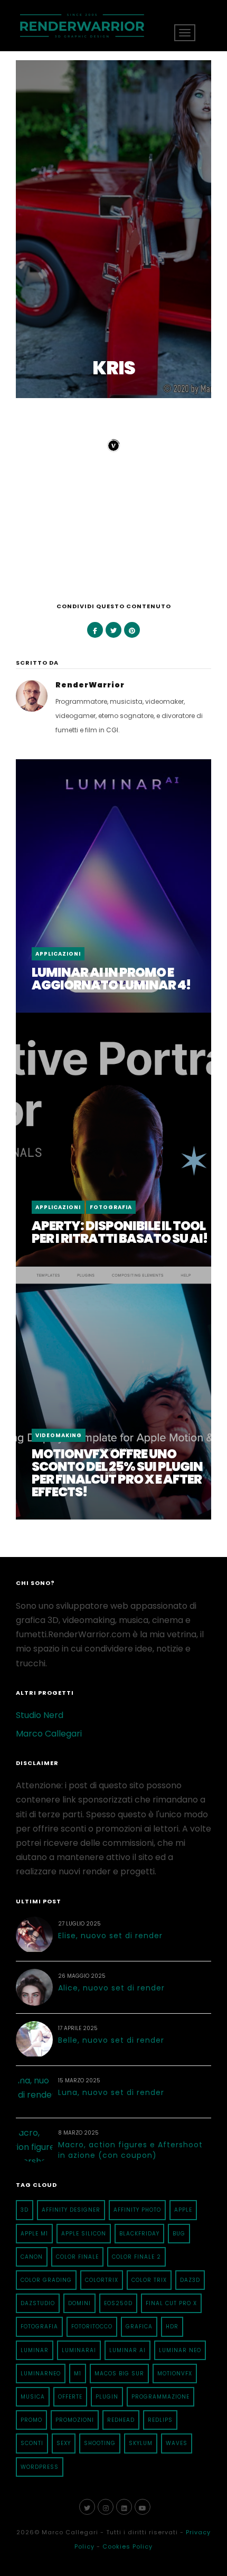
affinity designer (71, 2210)
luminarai (79, 2350)
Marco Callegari (49, 1734)
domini (79, 2303)
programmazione (160, 2397)
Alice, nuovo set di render (111, 1988)
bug (179, 2234)
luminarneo (41, 2374)
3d (25, 2210)
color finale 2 (136, 2257)
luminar (35, 2350)
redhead (121, 2420)
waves (177, 2443)
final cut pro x (171, 2303)
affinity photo (137, 2210)
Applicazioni (58, 954)
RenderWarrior (90, 685)
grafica (139, 2327)
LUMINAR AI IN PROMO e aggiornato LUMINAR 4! (111, 979)
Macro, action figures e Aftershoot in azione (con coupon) (130, 2150)
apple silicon (84, 2234)
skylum (141, 2443)
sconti (32, 2443)
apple (183, 2210)
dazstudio (38, 2303)
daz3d (190, 2280)
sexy (64, 2443)
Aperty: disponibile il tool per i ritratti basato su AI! (120, 1232)
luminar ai (127, 2350)
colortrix (102, 2280)
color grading (46, 2280)
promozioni (75, 2420)
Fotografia (111, 1207)
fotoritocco (92, 2327)
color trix (149, 2280)
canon (32, 2257)
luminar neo (180, 2350)
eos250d (118, 2303)
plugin (107, 2397)
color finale (77, 2257)
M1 (78, 2374)
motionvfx (175, 2374)
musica (33, 2397)
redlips (160, 2420)
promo (31, 2420)
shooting (100, 2443)
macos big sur (119, 2374)
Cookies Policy (127, 2546)
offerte (70, 2397)
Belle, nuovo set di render (111, 2040)
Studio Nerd (40, 1715)
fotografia (39, 2327)
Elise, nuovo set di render (110, 1936)
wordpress (40, 2467)
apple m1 (34, 2234)
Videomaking (59, 1435)
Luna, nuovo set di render (111, 2092)
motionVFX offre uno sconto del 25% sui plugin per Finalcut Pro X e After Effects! (117, 1473)
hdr (172, 2327)
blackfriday (139, 2234)
